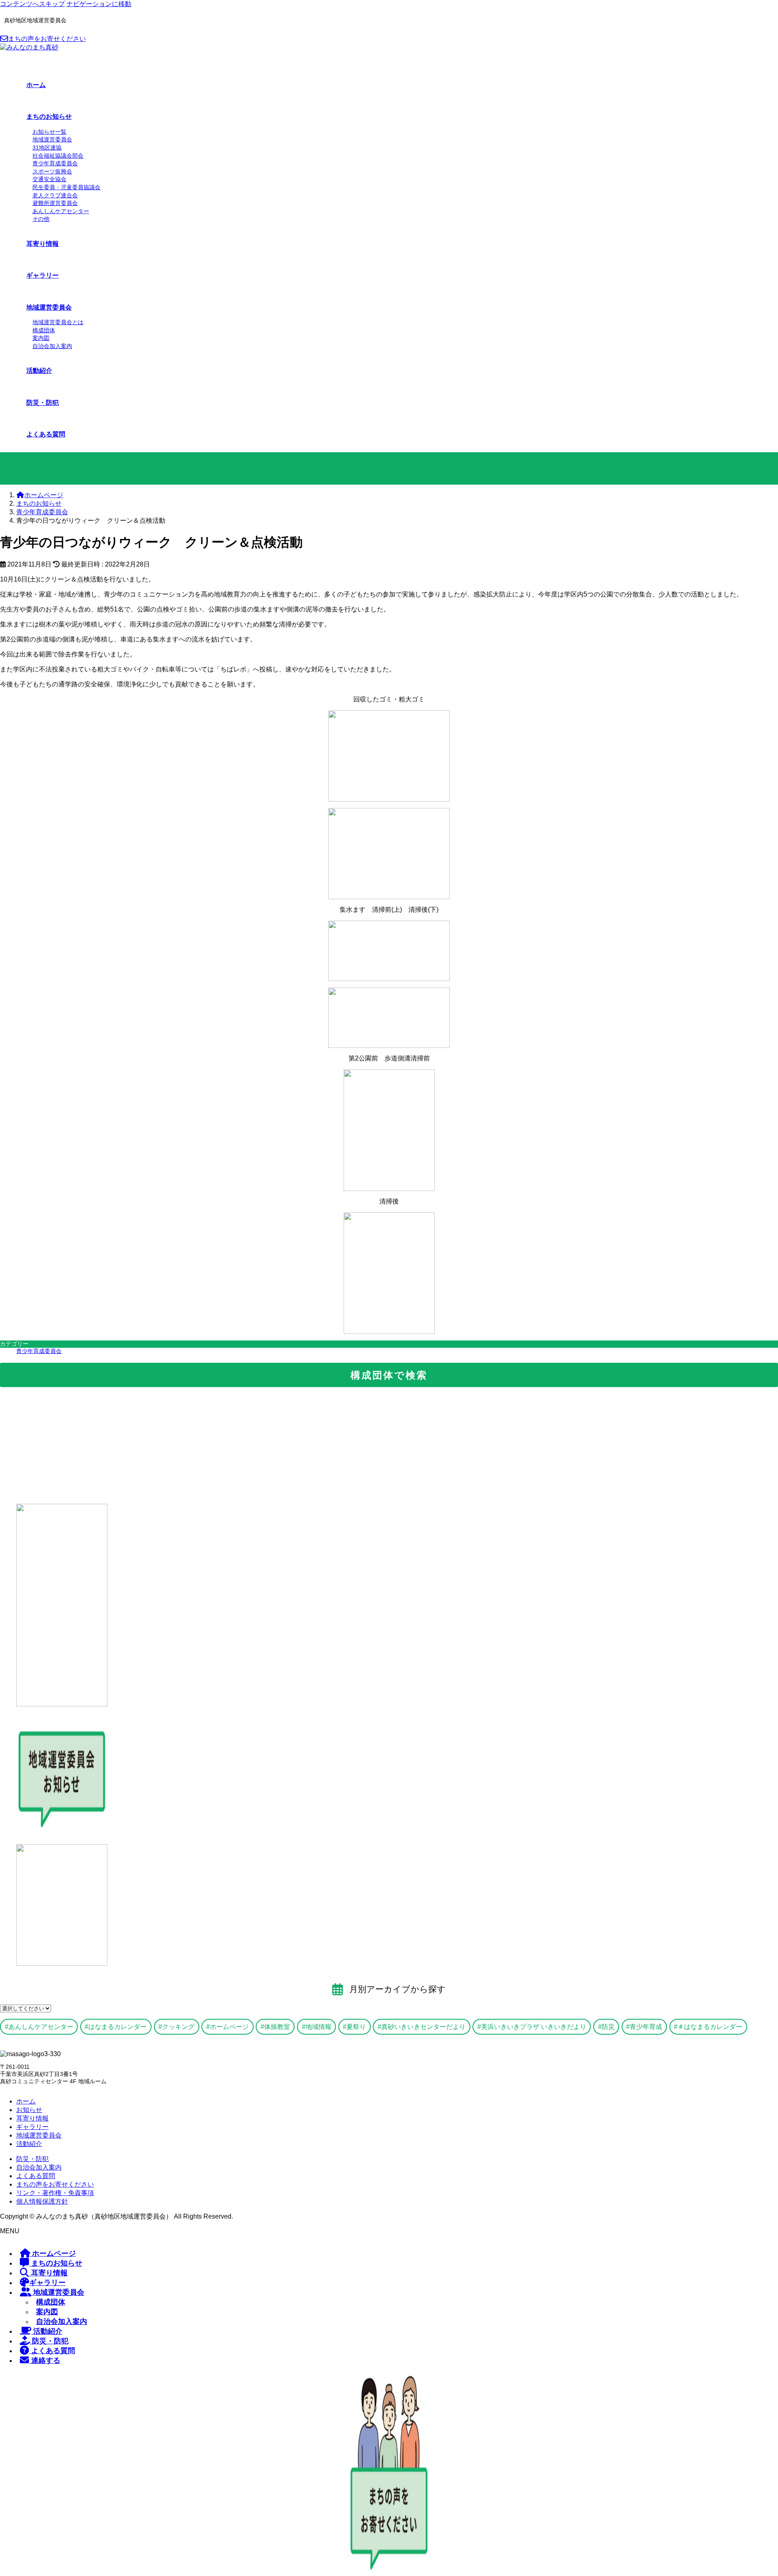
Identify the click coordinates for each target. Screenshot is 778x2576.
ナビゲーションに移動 (99, 4)
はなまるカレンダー (118, 2027)
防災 (608, 2027)
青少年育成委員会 (55, 163)
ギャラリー (32, 2127)
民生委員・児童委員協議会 (66, 187)
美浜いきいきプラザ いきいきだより (534, 2027)
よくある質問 (36, 2176)
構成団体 (44, 330)
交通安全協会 (49, 179)
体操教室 (277, 2027)
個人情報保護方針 (42, 2201)
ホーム (26, 2101)
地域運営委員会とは (58, 322)
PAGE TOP (754, 2490)
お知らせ (29, 2110)
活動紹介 (29, 2144)
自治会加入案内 (52, 346)
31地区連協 (47, 148)
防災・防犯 (32, 2159)
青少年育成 (646, 2027)
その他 (41, 219)
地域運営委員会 (52, 139)
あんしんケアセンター (61, 211)
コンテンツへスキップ (32, 4)
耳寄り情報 (32, 2118)
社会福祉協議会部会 (58, 156)
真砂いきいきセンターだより (423, 2027)
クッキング (178, 2027)
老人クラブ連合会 (55, 195)
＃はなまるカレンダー (710, 2027)
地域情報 (318, 2027)
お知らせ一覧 (49, 132)
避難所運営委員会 (55, 203)
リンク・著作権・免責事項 (55, 2193)
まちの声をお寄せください (47, 39)
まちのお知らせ (56, 2263)
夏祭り (356, 2027)
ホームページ (229, 2027)
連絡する (45, 2360)
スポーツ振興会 (52, 171)
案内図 (41, 338)
